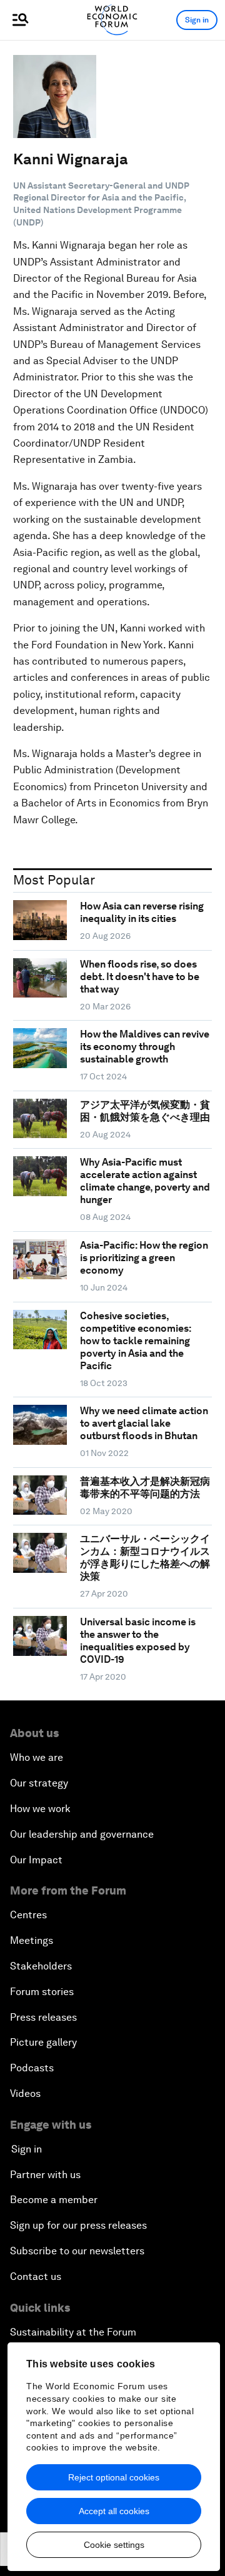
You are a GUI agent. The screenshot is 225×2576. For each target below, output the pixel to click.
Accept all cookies (114, 2511)
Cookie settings (114, 2545)
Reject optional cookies (114, 2477)
